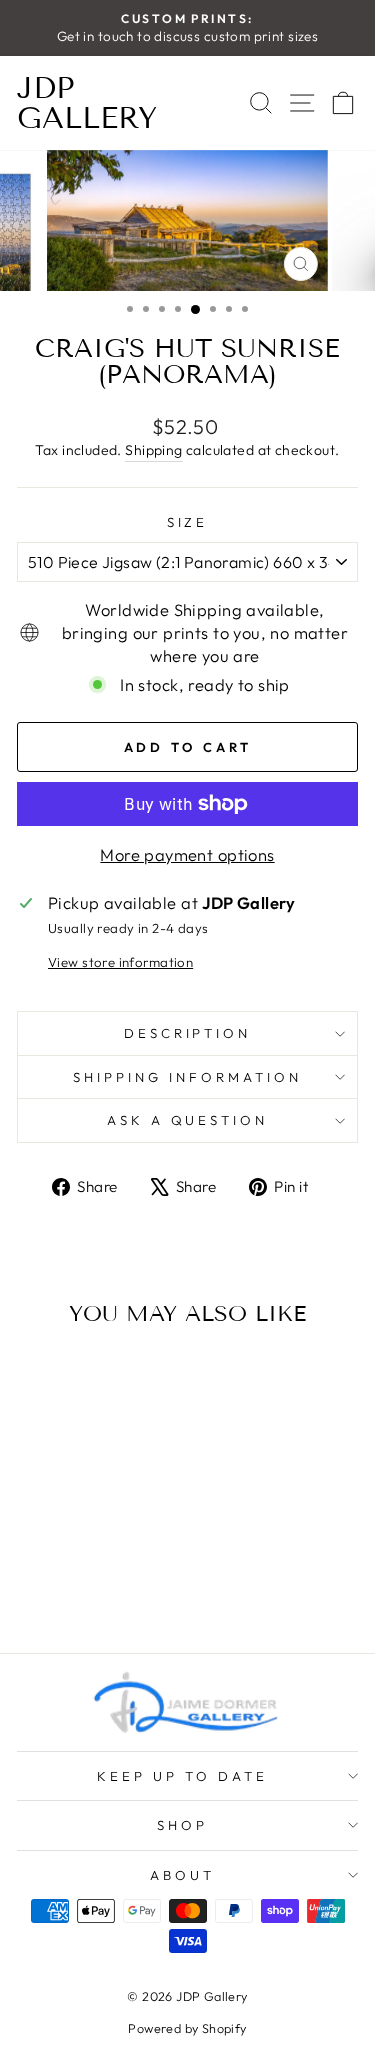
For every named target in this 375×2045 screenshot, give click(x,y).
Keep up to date (182, 1776)
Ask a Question (188, 1120)
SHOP (182, 1825)
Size (188, 522)
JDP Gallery (87, 103)
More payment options (187, 854)
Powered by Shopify (187, 2028)
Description (188, 1033)
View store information (120, 962)
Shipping (153, 450)
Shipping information (187, 1077)
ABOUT (182, 1875)
